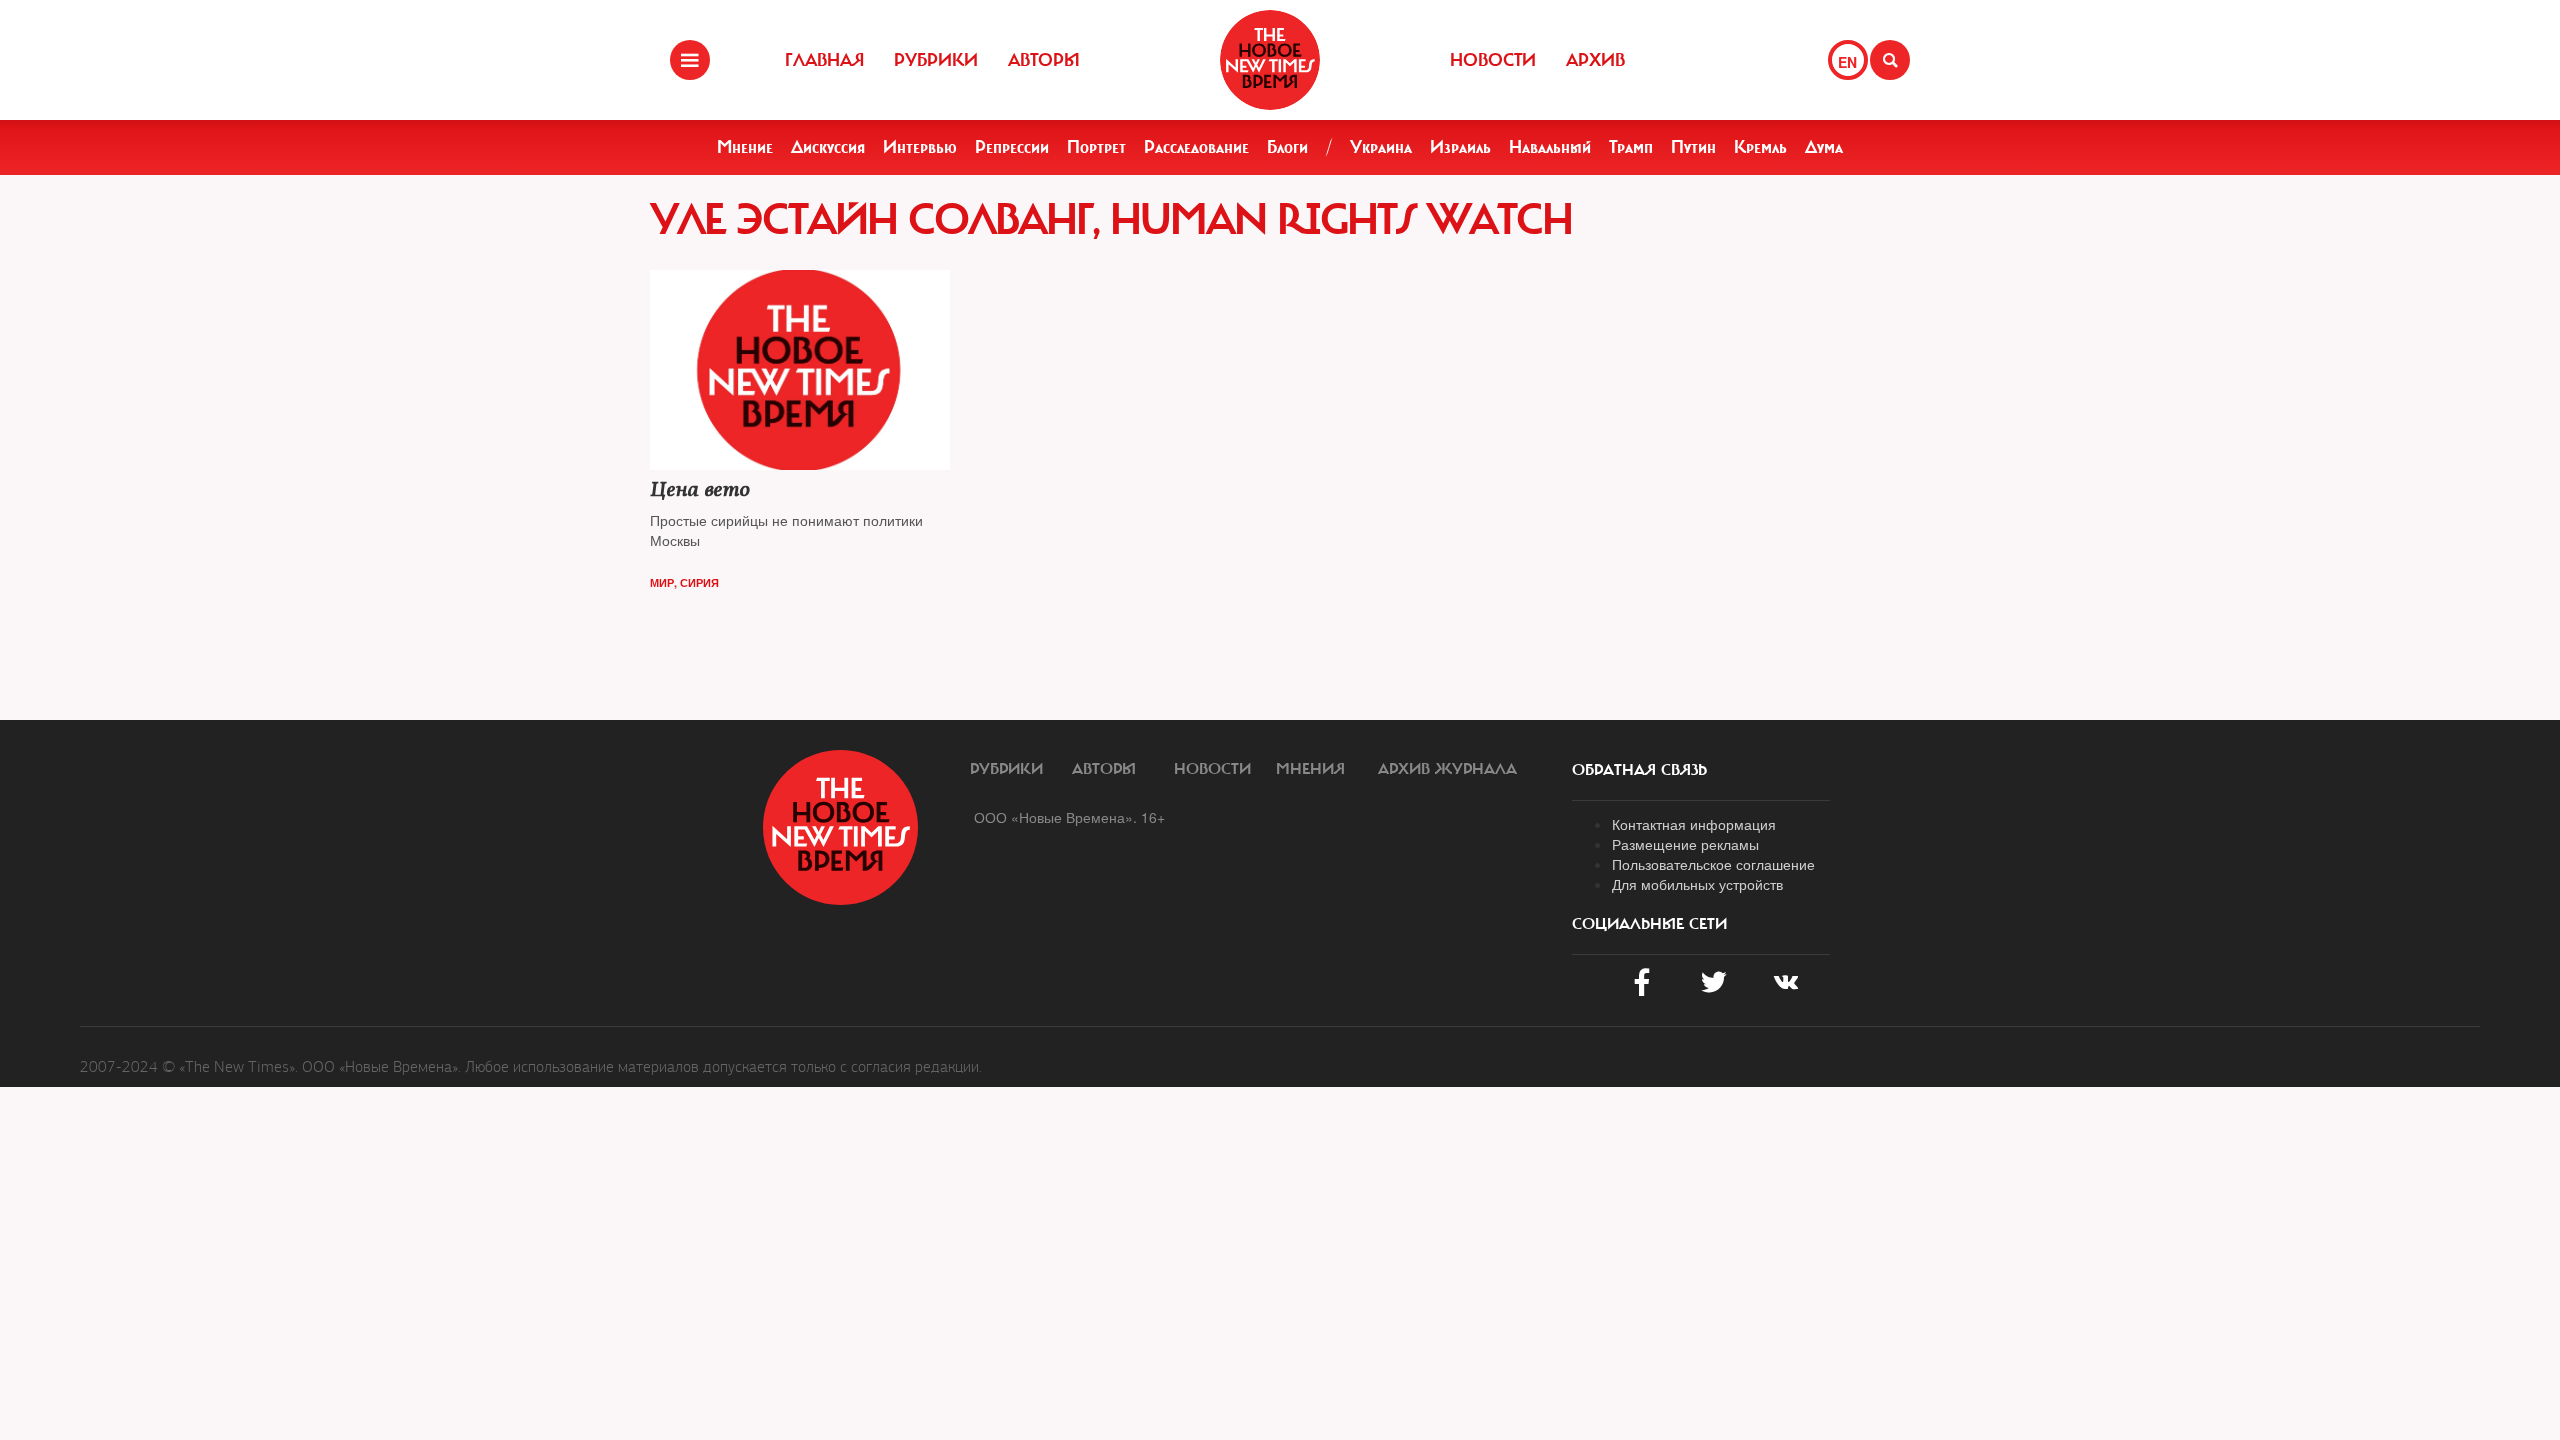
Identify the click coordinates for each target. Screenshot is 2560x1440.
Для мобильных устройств (1697, 884)
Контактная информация (1694, 824)
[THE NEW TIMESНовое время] (1270, 60)
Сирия (699, 582)
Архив (1595, 60)
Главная (824, 60)
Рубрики (936, 60)
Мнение (745, 147)
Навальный (1550, 147)
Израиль (1460, 147)
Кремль (1760, 147)
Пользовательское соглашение (1713, 864)
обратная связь (1639, 770)
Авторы (1044, 60)
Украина (1381, 147)
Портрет (1096, 147)
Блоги (1287, 147)
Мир (662, 582)
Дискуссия (828, 147)
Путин (1693, 147)
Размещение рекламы (1685, 844)
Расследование (1196, 147)
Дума (1824, 147)
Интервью (920, 147)
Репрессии (1012, 147)
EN (1847, 62)
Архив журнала (1447, 769)
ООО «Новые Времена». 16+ (1069, 817)
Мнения (1310, 769)
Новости (1493, 60)
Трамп (1631, 147)
